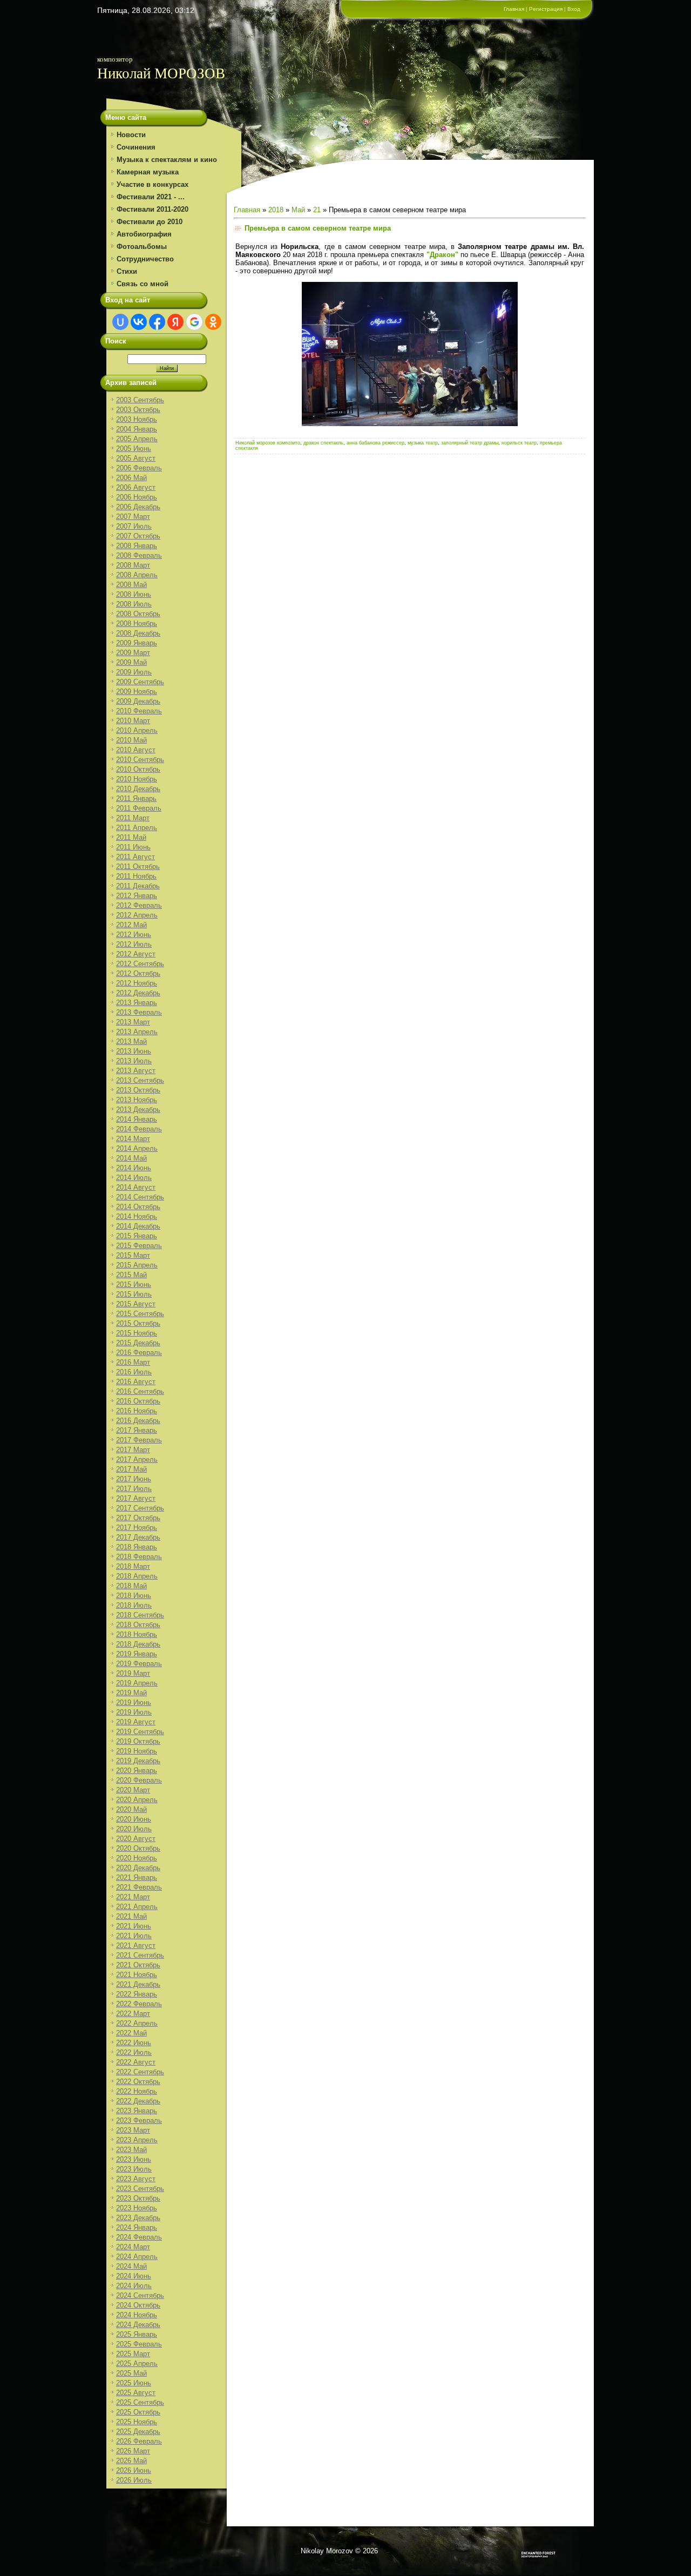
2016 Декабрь (138, 1421)
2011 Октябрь (138, 866)
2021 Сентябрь (140, 1955)
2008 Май (131, 585)
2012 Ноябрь (137, 983)
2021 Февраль (139, 1887)
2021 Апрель (137, 1907)
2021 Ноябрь (137, 1975)
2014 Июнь (134, 1168)
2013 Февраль (139, 1012)
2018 (276, 210)
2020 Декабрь (138, 1868)
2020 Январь (137, 1771)
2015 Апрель (137, 1265)
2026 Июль (134, 2480)
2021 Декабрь (138, 1984)
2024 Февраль (139, 2237)
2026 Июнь (134, 2470)
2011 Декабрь (138, 886)
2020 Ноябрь (137, 1858)
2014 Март (133, 1139)
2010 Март (133, 721)
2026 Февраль (139, 2441)
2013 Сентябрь (140, 1080)
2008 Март (133, 565)
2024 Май (131, 2266)
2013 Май (131, 1041)
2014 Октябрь (138, 1207)
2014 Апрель (137, 1148)
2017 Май (131, 1469)
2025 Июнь (134, 2383)
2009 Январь (137, 643)
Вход (574, 9)
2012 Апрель (137, 915)
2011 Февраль (139, 808)
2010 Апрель (137, 730)
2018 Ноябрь (137, 1634)
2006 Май (131, 478)
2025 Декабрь (138, 2432)
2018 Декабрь (138, 1644)
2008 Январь (137, 546)
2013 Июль (134, 1061)
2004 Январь (137, 429)
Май (298, 210)
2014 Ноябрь (137, 1216)
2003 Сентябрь (140, 400)
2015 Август (136, 1304)
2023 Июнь (134, 2159)
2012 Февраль (139, 905)
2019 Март (133, 1673)
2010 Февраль (139, 711)
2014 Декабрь (138, 1226)
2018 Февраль (139, 1557)
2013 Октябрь (138, 1090)
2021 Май (131, 1916)
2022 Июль (134, 2052)
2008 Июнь (134, 594)
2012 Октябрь (138, 973)
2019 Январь (137, 1654)
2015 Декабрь (138, 1343)
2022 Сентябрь (140, 2072)
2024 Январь (137, 2227)
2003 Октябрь (138, 410)
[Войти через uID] (120, 322)
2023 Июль (134, 2169)
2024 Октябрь (138, 2305)
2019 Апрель (137, 1683)
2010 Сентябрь (140, 760)
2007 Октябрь (138, 536)
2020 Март (133, 1790)
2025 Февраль (139, 2344)
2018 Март (133, 1566)
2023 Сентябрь (140, 2189)
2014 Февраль (139, 1129)
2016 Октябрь (138, 1401)
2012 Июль (134, 944)
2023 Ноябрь (137, 2208)
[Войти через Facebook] (157, 322)
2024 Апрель (137, 2257)
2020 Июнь (134, 1819)
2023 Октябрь (138, 2198)
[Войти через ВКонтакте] (139, 322)
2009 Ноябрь (137, 692)
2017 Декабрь (138, 1537)
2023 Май (131, 2150)
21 (317, 210)
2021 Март (133, 1897)
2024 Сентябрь (140, 2295)
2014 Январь (137, 1119)
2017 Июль (134, 1489)
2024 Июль (134, 2286)
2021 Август (136, 1946)
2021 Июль (134, 1936)
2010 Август (136, 750)
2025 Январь (137, 2334)
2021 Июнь (134, 1926)
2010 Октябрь (138, 769)
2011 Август (136, 857)
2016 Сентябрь (140, 1391)
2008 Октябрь (138, 614)
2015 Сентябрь (140, 1314)
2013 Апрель (137, 1032)
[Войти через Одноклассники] (213, 322)
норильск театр (519, 443)
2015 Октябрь (138, 1323)
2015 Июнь (134, 1284)
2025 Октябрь (138, 2412)
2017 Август (136, 1498)
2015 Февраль (139, 1246)
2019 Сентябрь (140, 1732)
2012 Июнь (134, 935)
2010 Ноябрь (137, 779)
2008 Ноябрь (137, 623)
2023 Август (136, 2179)
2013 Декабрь (138, 1110)
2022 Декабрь (138, 2101)
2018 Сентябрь (140, 1615)
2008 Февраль (139, 555)
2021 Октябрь (138, 1965)
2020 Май (131, 1809)
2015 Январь (137, 1236)
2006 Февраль (139, 468)
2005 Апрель (137, 439)
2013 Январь (137, 1003)
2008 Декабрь (138, 633)
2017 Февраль (139, 1440)
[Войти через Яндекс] (175, 322)
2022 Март (133, 2014)
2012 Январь (137, 896)
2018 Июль (134, 1605)
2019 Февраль (139, 1664)
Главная (514, 9)
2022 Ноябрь (137, 2091)
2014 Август (136, 1187)
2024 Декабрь (138, 2325)
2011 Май (131, 837)
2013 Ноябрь (137, 1100)
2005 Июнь (134, 449)
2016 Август (136, 1382)
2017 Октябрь (138, 1518)
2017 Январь (137, 1430)
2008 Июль (134, 604)
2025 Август (136, 2393)
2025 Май (131, 2373)
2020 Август (136, 1839)
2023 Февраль (139, 2120)
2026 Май (131, 2461)
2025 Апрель (137, 2363)
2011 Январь (136, 798)
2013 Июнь (134, 1051)
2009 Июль (134, 672)
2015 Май (131, 1275)
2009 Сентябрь (140, 682)
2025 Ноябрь (137, 2422)
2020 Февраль (139, 1780)
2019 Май (131, 1693)
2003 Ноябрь (137, 419)
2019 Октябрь (138, 1741)
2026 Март (133, 2451)
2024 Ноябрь (137, 2315)
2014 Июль (134, 1178)
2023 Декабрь (138, 2218)
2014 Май (131, 1158)
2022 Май (131, 2033)
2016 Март (133, 1362)
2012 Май (131, 925)
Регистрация (546, 9)
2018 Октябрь (138, 1625)
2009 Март (133, 653)
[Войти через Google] (194, 322)
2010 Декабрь (138, 789)
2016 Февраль (139, 1353)
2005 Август (136, 458)
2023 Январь (137, 2111)
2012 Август (136, 954)
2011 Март (133, 818)
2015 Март (133, 1255)
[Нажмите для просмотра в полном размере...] (410, 424)
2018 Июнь (134, 1596)
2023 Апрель (137, 2140)
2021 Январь (137, 1877)
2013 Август (136, 1071)
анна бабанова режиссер (375, 443)
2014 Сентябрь (140, 1197)
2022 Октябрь (138, 2082)
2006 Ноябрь (137, 497)
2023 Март (133, 2130)
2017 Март (133, 1450)
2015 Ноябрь (137, 1333)
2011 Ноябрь (136, 876)
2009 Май (131, 662)
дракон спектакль (323, 443)
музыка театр (423, 443)
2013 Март (133, 1022)
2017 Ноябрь (137, 1528)
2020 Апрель (137, 1800)
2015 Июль (134, 1294)
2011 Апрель (137, 828)
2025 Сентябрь (140, 2402)
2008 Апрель (137, 575)
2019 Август (136, 1722)
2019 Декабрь (138, 1761)
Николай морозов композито (268, 443)
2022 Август (136, 2062)
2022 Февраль (139, 2004)
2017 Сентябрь (140, 1508)
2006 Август (136, 487)
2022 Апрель (137, 2023)
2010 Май (131, 740)
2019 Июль (134, 1712)
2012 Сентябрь (140, 964)
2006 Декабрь (138, 507)
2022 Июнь (134, 2043)
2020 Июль (134, 1829)
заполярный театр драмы (470, 443)
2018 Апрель (137, 1576)
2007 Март (133, 517)
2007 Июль (134, 526)
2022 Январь (137, 1994)
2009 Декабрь (138, 701)
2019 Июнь (134, 1702)
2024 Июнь (134, 2276)
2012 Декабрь (138, 993)
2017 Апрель (137, 1459)
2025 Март (133, 2354)
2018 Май (131, 1586)
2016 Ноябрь (137, 1411)
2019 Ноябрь (137, 1751)
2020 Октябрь (138, 1848)
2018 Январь (137, 1547)
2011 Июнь (133, 847)
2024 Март (133, 2247)
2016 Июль (134, 1372)
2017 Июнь (134, 1479)
